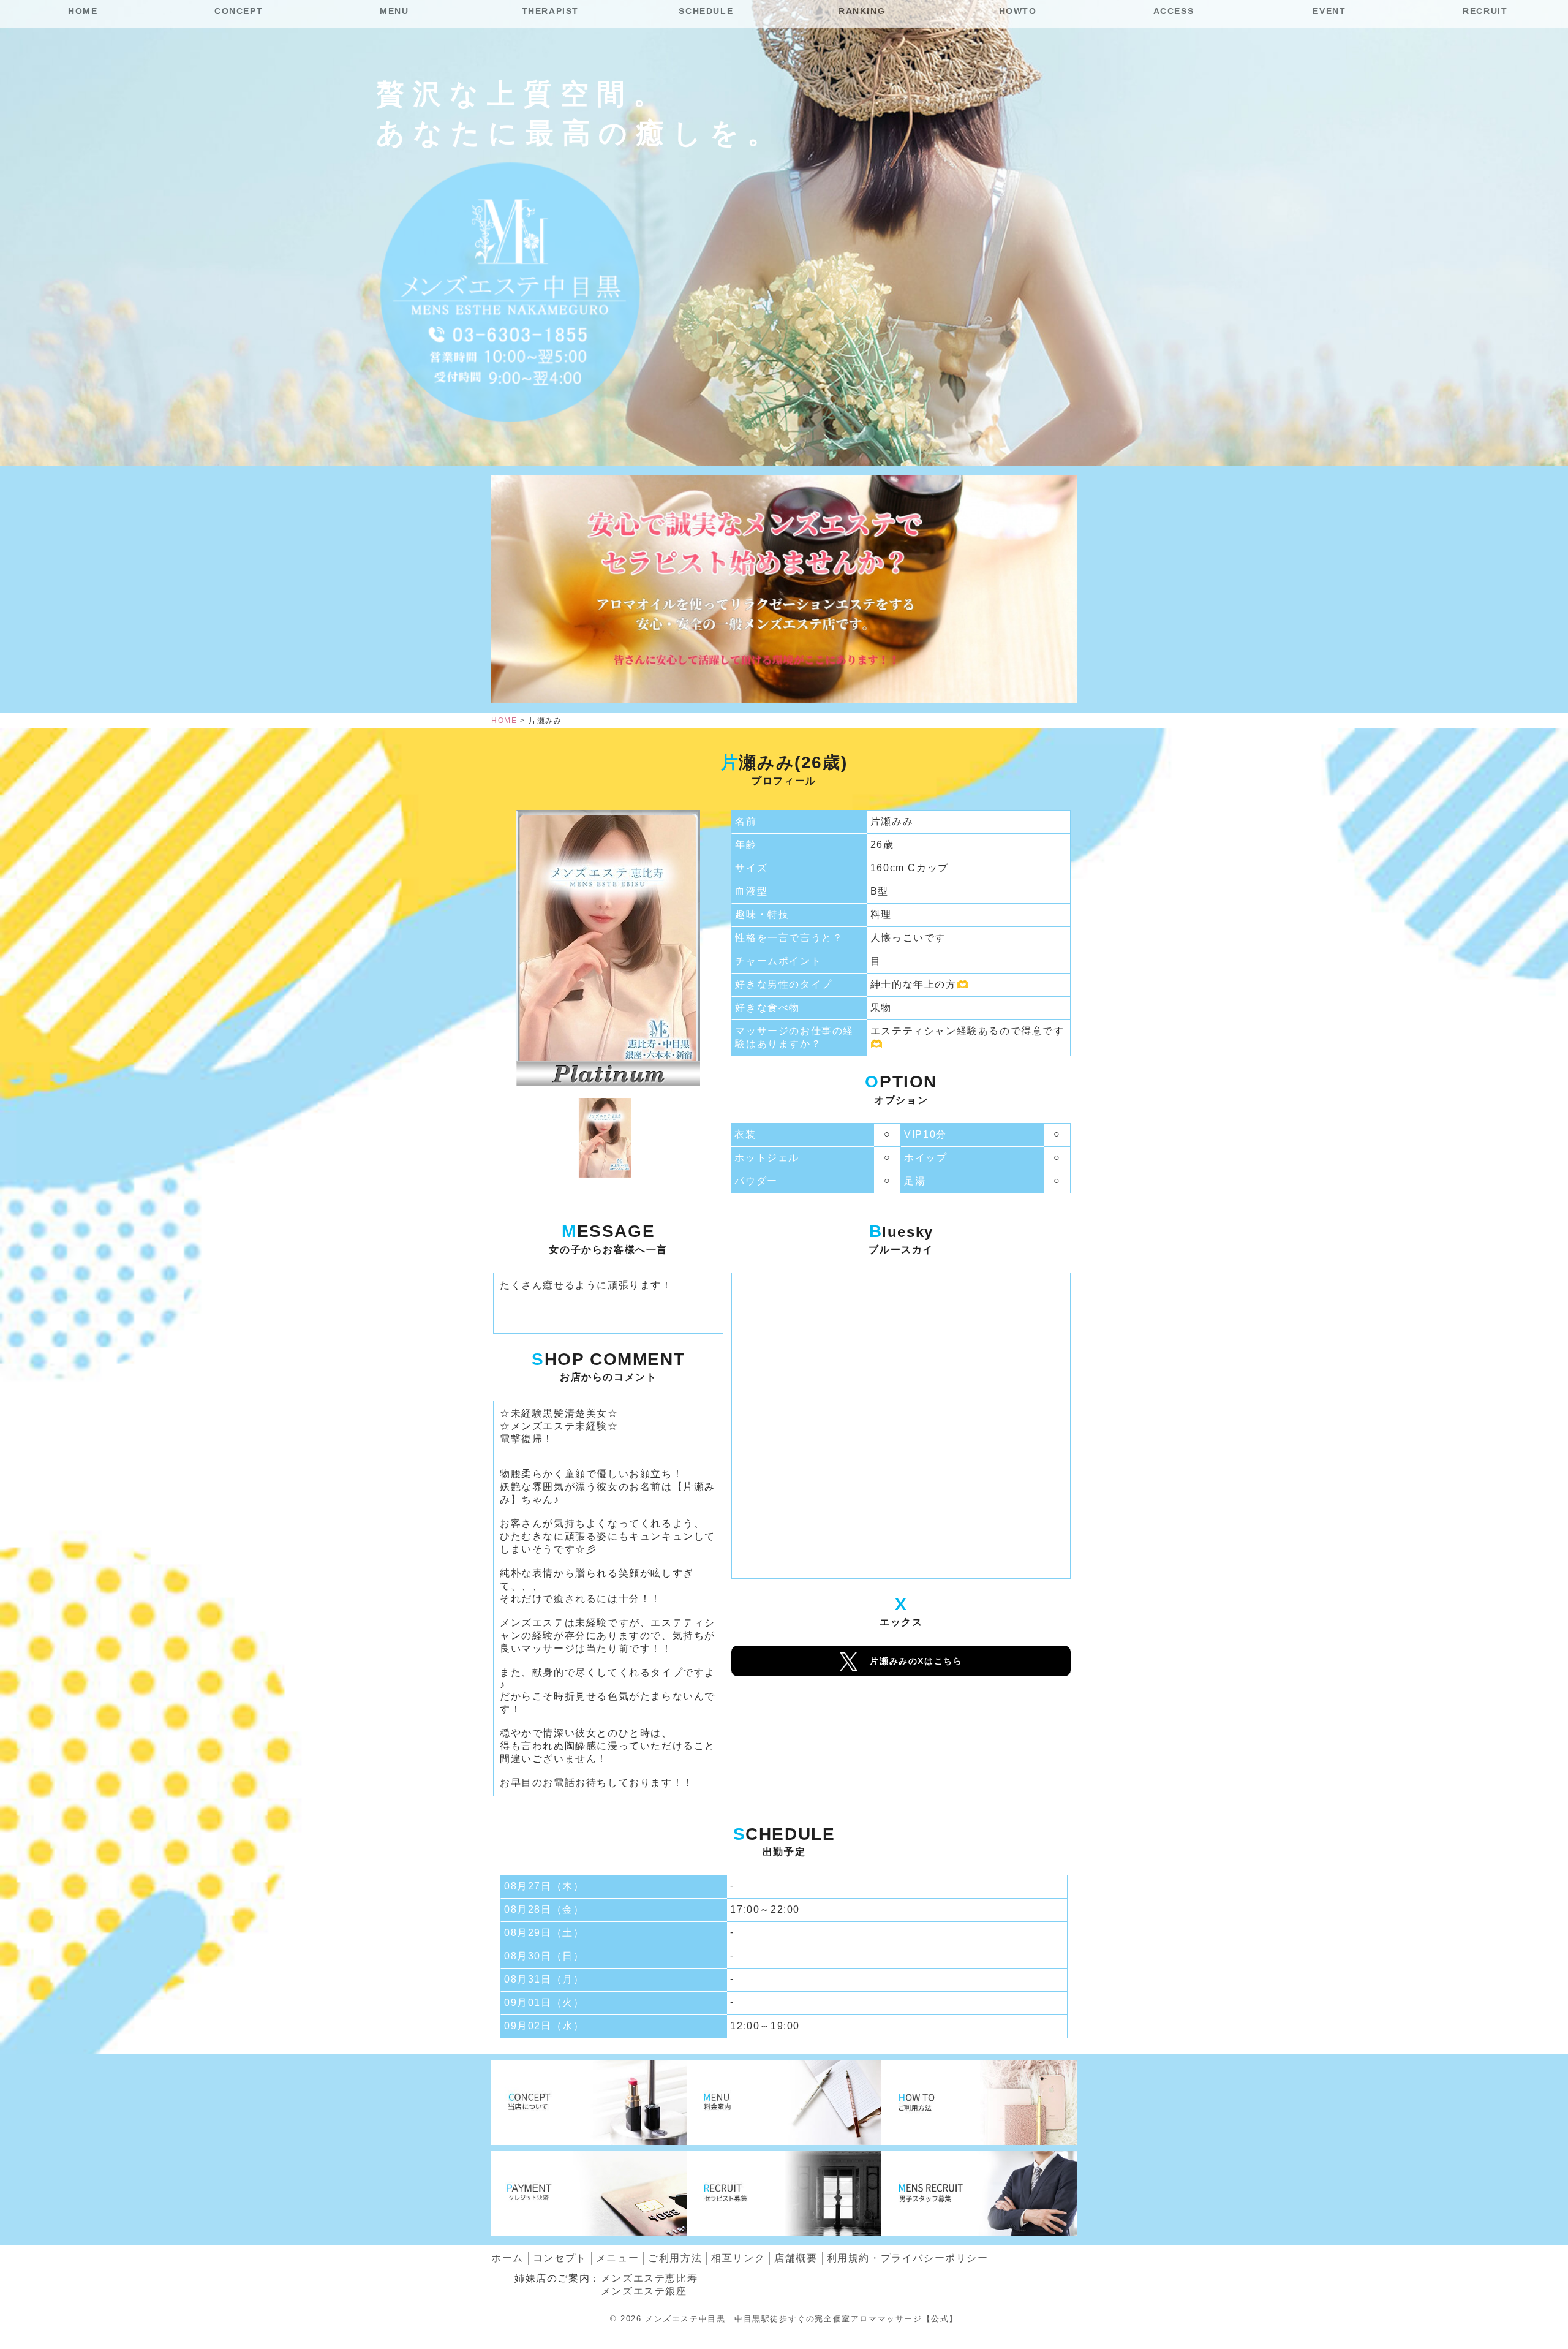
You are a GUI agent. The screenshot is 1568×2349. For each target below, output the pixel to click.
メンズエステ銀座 (644, 2291)
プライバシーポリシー (908, 2258)
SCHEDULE (706, 11)
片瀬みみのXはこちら (916, 1661)
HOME (83, 11)
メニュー (617, 2258)
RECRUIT (1485, 11)
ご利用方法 (675, 2258)
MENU (394, 11)
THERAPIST (550, 11)
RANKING (862, 11)
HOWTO (1018, 11)
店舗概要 (796, 2258)
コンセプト (560, 2258)
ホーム (507, 2258)
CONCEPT (239, 11)
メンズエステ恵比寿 (649, 2278)
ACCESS (1174, 11)
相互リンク (738, 2258)
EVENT (1329, 11)
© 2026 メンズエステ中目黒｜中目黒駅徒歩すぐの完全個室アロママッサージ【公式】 (784, 2319)
